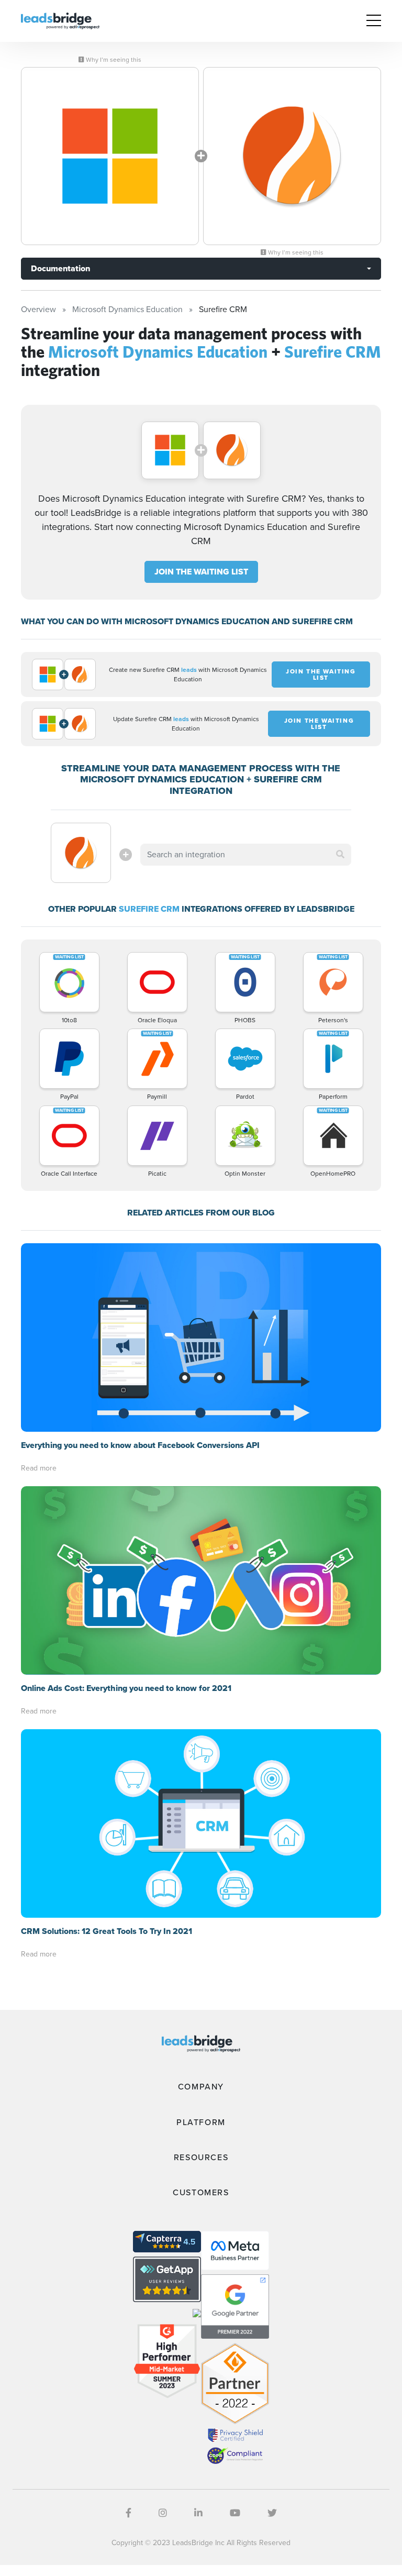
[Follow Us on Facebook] (129, 2513)
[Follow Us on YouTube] (235, 2513)
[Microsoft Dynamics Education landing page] (110, 156)
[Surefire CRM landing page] (292, 156)
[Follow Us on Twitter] (272, 2513)
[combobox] (245, 855)
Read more (39, 1468)
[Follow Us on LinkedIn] (198, 2513)
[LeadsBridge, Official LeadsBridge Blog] (60, 20)
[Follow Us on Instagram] (163, 2513)
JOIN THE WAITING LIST (201, 572)
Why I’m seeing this (113, 60)
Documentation (60, 268)
